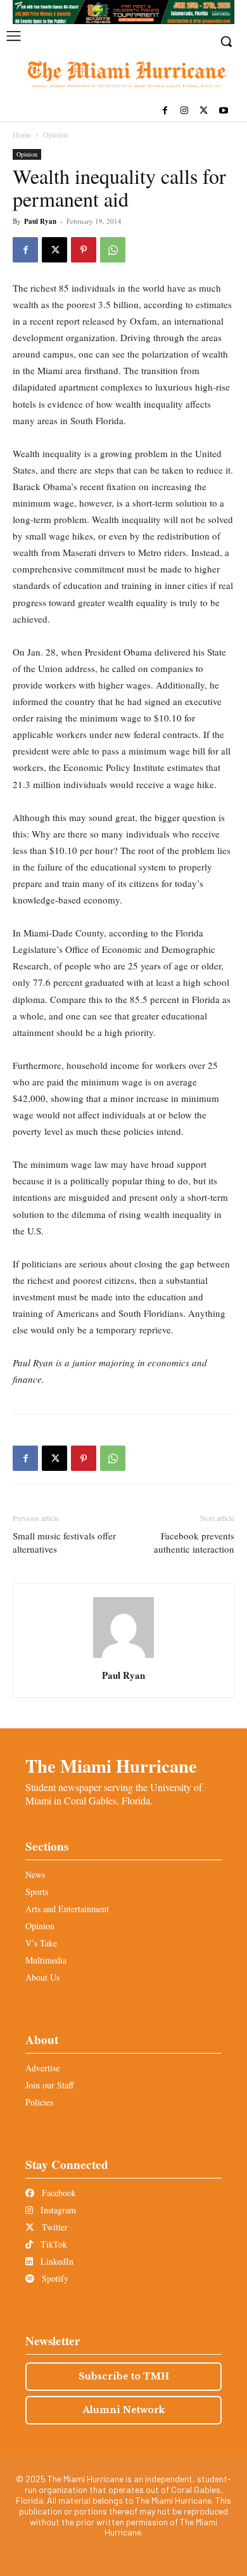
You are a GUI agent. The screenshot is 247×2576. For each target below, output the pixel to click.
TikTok (53, 2244)
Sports (37, 1892)
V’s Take (41, 1943)
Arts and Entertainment (67, 1909)
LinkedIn (56, 2261)
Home (22, 134)
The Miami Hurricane (111, 1766)
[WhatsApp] (113, 250)
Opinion (55, 134)
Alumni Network (124, 2410)
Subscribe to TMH (124, 2376)
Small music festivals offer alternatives (64, 1542)
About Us (42, 1977)
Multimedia (46, 1960)
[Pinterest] (84, 250)
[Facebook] (165, 111)
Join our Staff (49, 2085)
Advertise (42, 2068)
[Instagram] (185, 111)
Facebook (58, 2193)
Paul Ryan (40, 221)
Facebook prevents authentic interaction (194, 1542)
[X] (204, 111)
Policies (39, 2102)
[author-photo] (123, 1658)
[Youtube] (223, 111)
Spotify (54, 2278)
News (35, 1874)
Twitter (54, 2227)
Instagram (57, 2210)
